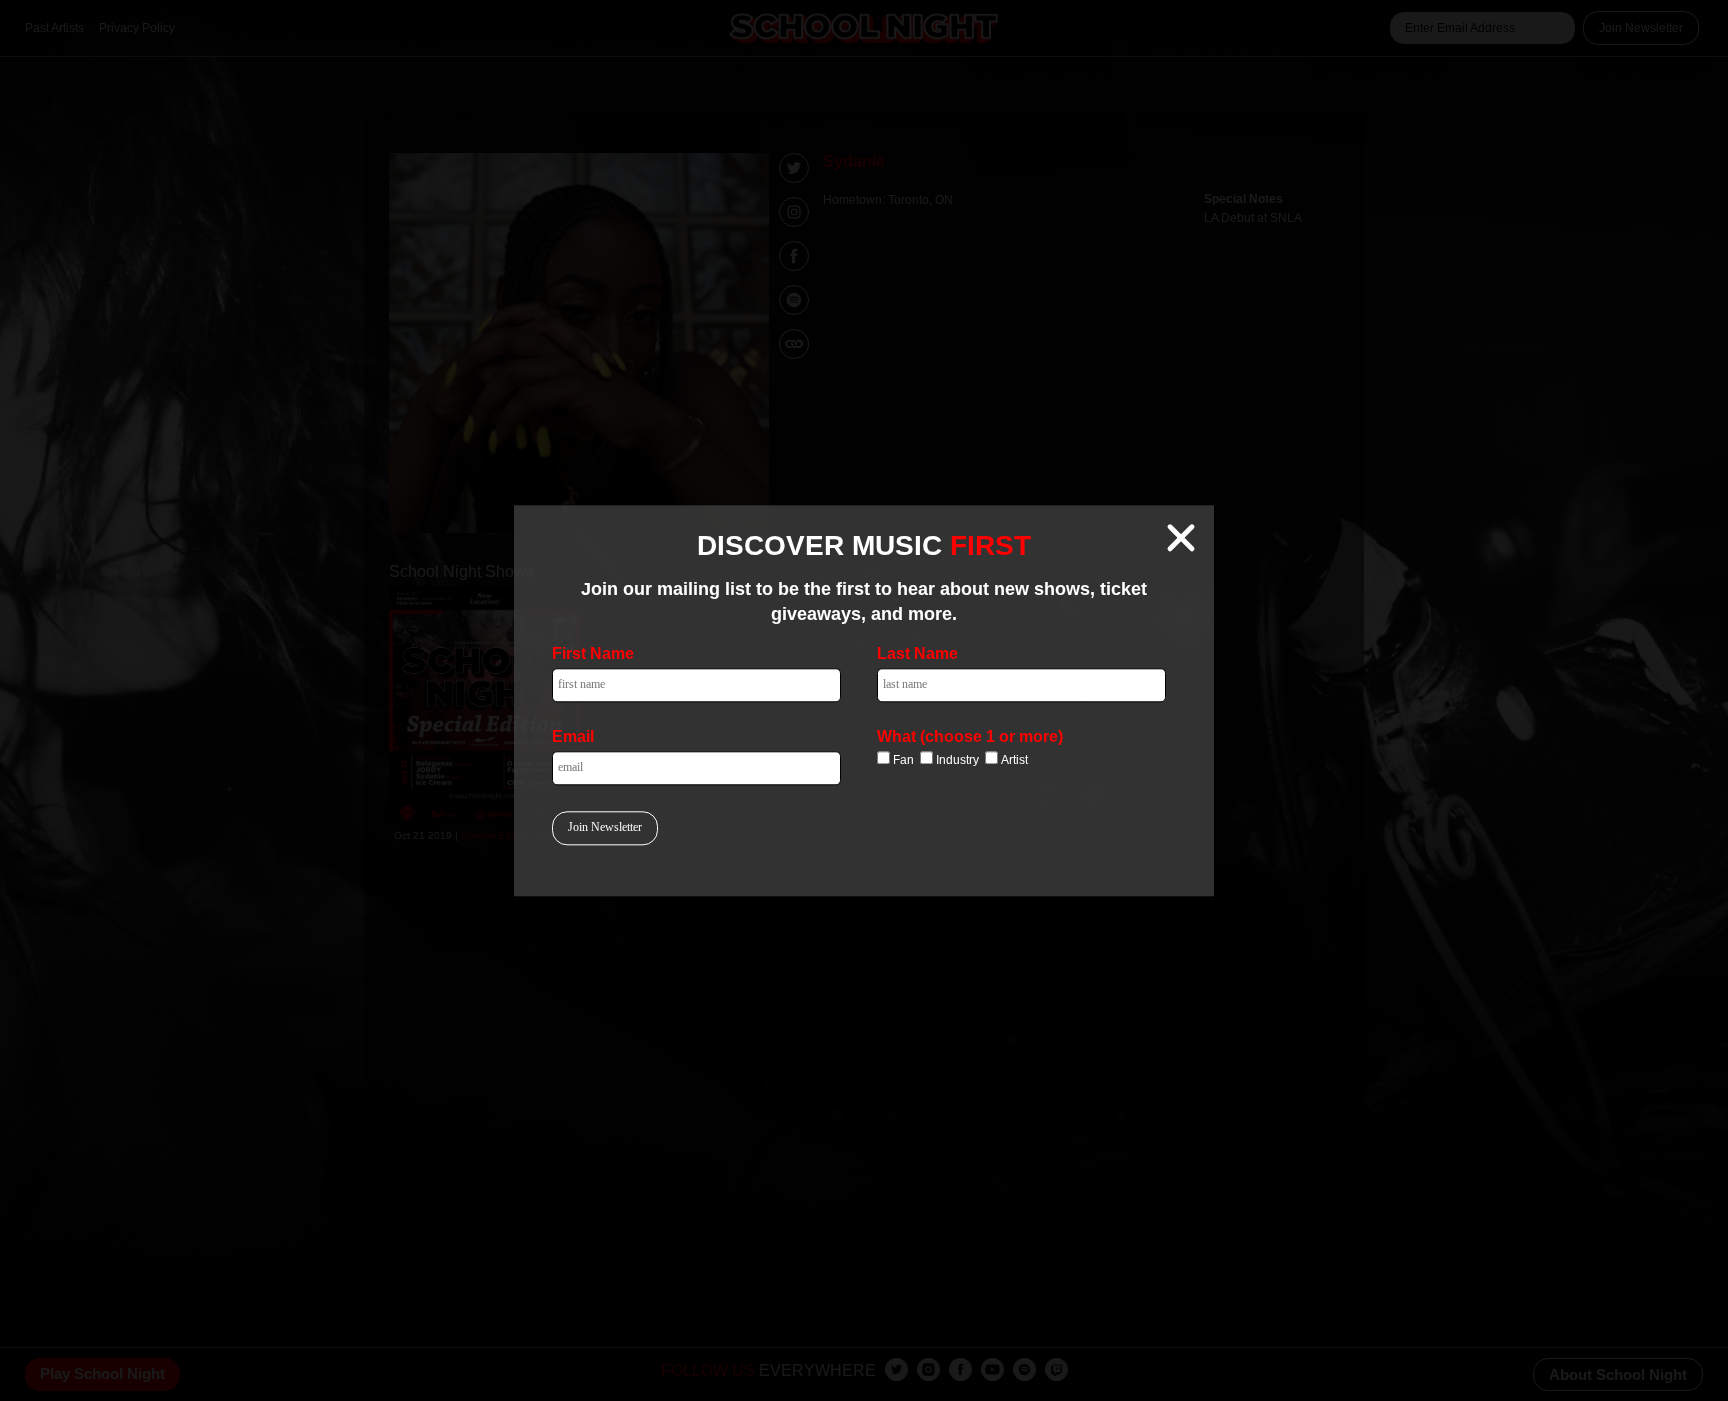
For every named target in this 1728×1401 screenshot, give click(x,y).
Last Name (917, 653)
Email (573, 736)
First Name (593, 653)
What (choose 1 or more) (970, 736)
